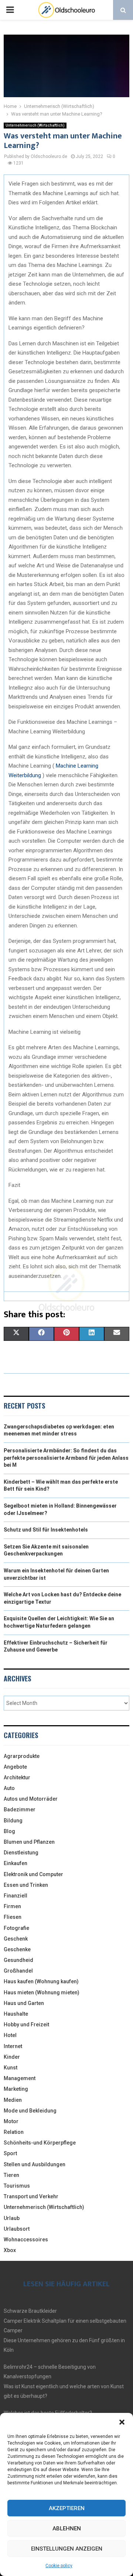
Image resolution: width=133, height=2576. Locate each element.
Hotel (10, 2035)
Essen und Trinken (26, 1885)
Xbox (10, 2250)
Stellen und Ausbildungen (35, 2164)
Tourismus (17, 2186)
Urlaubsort (17, 2229)
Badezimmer (20, 1809)
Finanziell (16, 1896)
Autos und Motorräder (31, 1799)
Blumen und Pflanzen (29, 1842)
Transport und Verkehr (31, 2196)
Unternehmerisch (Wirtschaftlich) (35, 125)
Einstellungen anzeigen (67, 2549)
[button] (122, 2422)
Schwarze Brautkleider (30, 2311)
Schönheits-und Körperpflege (40, 2143)
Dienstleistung (21, 1853)
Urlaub (12, 2218)
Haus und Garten (24, 2003)
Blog (9, 1831)
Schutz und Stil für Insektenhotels (46, 1530)
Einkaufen (16, 1863)
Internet (13, 2046)
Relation (14, 2132)
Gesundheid (18, 1960)
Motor (11, 2121)
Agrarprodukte (22, 1756)
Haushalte (16, 2014)
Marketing (16, 2089)
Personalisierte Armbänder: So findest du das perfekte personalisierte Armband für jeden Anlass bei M (66, 1458)
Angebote (15, 1767)
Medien (13, 2100)
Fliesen (13, 1917)
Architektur (17, 1777)
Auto (9, 1788)
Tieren (11, 2175)
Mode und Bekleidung (30, 2111)
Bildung (13, 1821)
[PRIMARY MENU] (10, 10)
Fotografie (16, 1928)
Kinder (12, 2057)
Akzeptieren (67, 2508)
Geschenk (16, 1939)
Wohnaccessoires (26, 2240)
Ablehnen (67, 2529)
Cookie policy (59, 2566)
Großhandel (18, 1971)
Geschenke (17, 1949)
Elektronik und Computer (33, 1874)
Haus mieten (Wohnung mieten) (42, 1992)
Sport (10, 2153)
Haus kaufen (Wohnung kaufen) (41, 1981)
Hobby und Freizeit (26, 2024)
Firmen (12, 1906)
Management (20, 2078)
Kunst (11, 2068)
